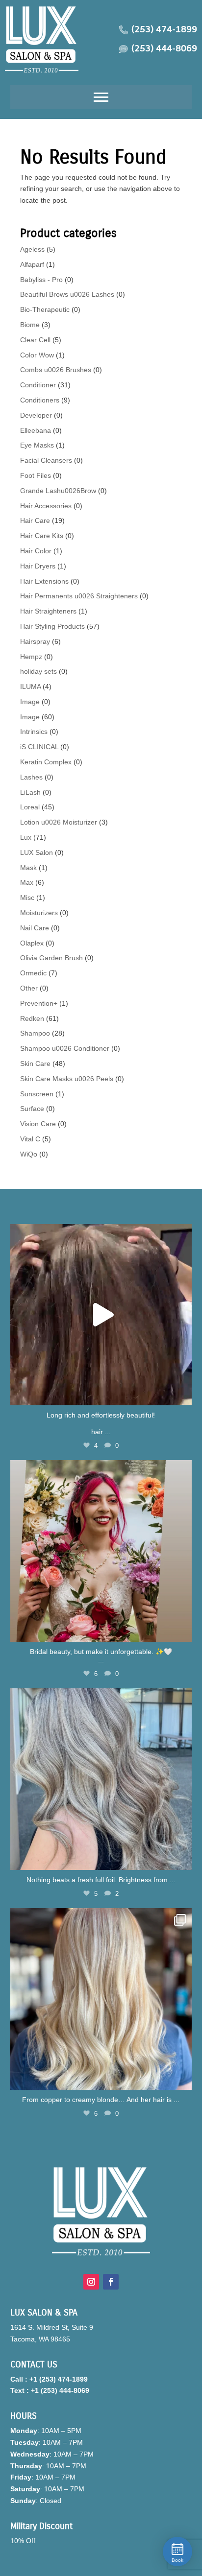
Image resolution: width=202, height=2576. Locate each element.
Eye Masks (37, 445)
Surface (32, 1109)
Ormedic (33, 973)
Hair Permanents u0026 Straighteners (79, 596)
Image (30, 702)
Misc (27, 898)
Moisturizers (39, 913)
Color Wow (37, 355)
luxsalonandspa (99, 1233)
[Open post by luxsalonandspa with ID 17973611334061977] (101, 1999)
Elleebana (36, 430)
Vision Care (38, 1124)
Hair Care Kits (42, 536)
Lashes (31, 777)
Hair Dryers (38, 566)
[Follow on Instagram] (91, 2282)
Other (29, 988)
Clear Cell (35, 340)
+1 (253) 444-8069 (60, 2390)
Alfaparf (32, 264)
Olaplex (32, 943)
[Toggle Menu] (101, 97)
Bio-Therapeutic (45, 309)
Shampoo (35, 1033)
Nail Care (35, 928)
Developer (36, 415)
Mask (28, 868)
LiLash (30, 792)
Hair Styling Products (52, 626)
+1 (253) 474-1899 (59, 2379)
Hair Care (35, 520)
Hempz (31, 657)
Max (27, 882)
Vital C (30, 1139)
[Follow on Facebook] (111, 2282)
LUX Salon (37, 852)
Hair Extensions (44, 581)
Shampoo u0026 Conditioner (65, 1048)
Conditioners (40, 400)
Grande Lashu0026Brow (58, 491)
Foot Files (36, 475)
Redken (32, 1018)
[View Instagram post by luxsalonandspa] (182, 1393)
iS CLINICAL (39, 747)
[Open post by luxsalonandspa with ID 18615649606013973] (101, 1315)
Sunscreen (37, 1094)
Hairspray (35, 641)
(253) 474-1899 (164, 30)
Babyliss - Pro (41, 280)
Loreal (30, 807)
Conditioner (38, 385)
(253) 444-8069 (164, 49)
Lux (26, 837)
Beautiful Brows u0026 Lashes (67, 294)
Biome (30, 325)
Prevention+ (39, 1003)
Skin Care (35, 1063)
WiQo (29, 1154)
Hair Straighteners (48, 611)
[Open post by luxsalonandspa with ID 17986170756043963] (101, 1551)
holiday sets (38, 671)
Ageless (32, 249)
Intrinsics (34, 732)
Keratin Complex (46, 762)
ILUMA (30, 686)
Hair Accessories (46, 506)
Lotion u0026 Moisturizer (59, 822)
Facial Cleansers (46, 460)
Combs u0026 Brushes (56, 370)
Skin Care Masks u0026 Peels (67, 1079)
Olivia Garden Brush (51, 958)
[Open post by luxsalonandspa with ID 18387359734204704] (101, 1779)
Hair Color (36, 551)
